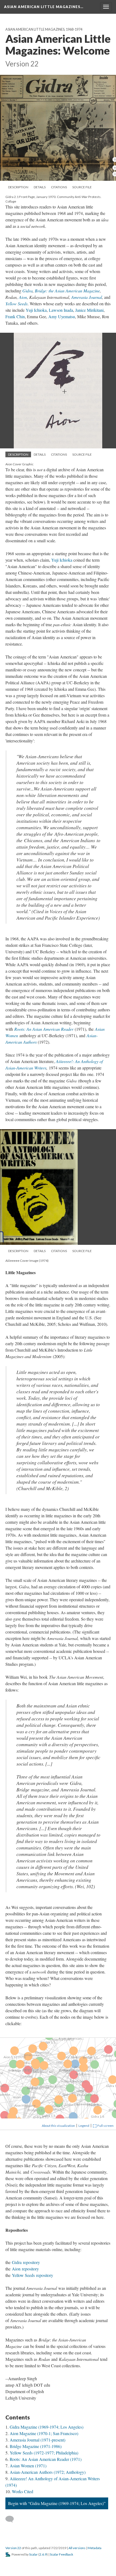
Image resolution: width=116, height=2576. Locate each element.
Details (40, 187)
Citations (59, 187)
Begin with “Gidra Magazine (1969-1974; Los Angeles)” (57, 2503)
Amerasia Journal (87, 297)
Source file (82, 187)
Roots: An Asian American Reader (44, 1029)
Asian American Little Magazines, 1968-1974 (44, 29)
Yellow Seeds (16, 304)
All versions (77, 2548)
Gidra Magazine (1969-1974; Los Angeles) (47, 2427)
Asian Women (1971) (28, 2466)
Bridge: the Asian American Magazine (67, 291)
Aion (23, 297)
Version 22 (13, 2548)
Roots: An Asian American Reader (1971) (46, 2459)
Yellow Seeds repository (33, 2275)
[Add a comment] (12, 2519)
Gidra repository (26, 2262)
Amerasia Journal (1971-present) (37, 2440)
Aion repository (25, 2269)
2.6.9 (43, 2554)
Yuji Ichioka (36, 310)
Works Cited (23, 2491)
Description (18, 187)
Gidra (28, 291)
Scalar (33, 2554)
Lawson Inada (61, 310)
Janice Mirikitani (89, 310)
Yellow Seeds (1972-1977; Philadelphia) (44, 2453)
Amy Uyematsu (62, 316)
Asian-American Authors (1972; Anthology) (48, 2472)
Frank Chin (15, 316)
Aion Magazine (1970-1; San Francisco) (44, 2433)
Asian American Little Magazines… (44, 7)
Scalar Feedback (62, 2554)
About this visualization (58, 2126)
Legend (84, 2126)
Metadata (95, 2548)
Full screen (105, 2126)
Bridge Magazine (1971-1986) (36, 2446)
